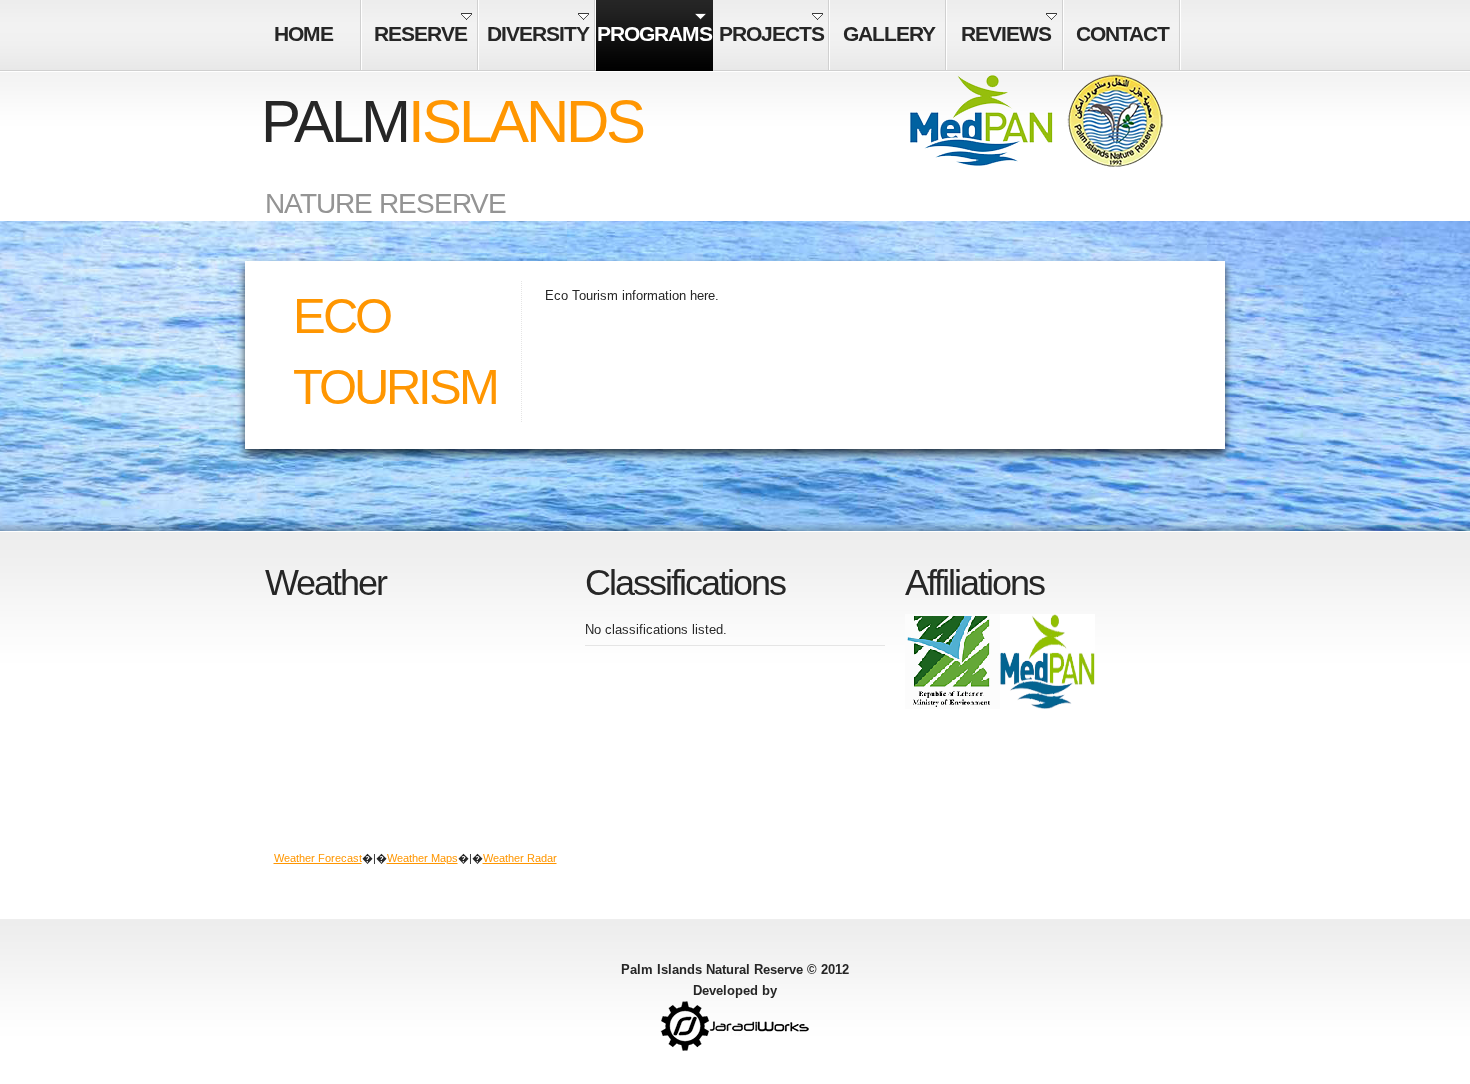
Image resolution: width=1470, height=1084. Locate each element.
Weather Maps (422, 858)
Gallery (889, 33)
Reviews (1006, 33)
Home (303, 33)
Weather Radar (520, 858)
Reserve (420, 33)
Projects (771, 33)
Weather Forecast (318, 858)
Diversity (538, 33)
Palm (452, 121)
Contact (1122, 33)
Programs (654, 33)
